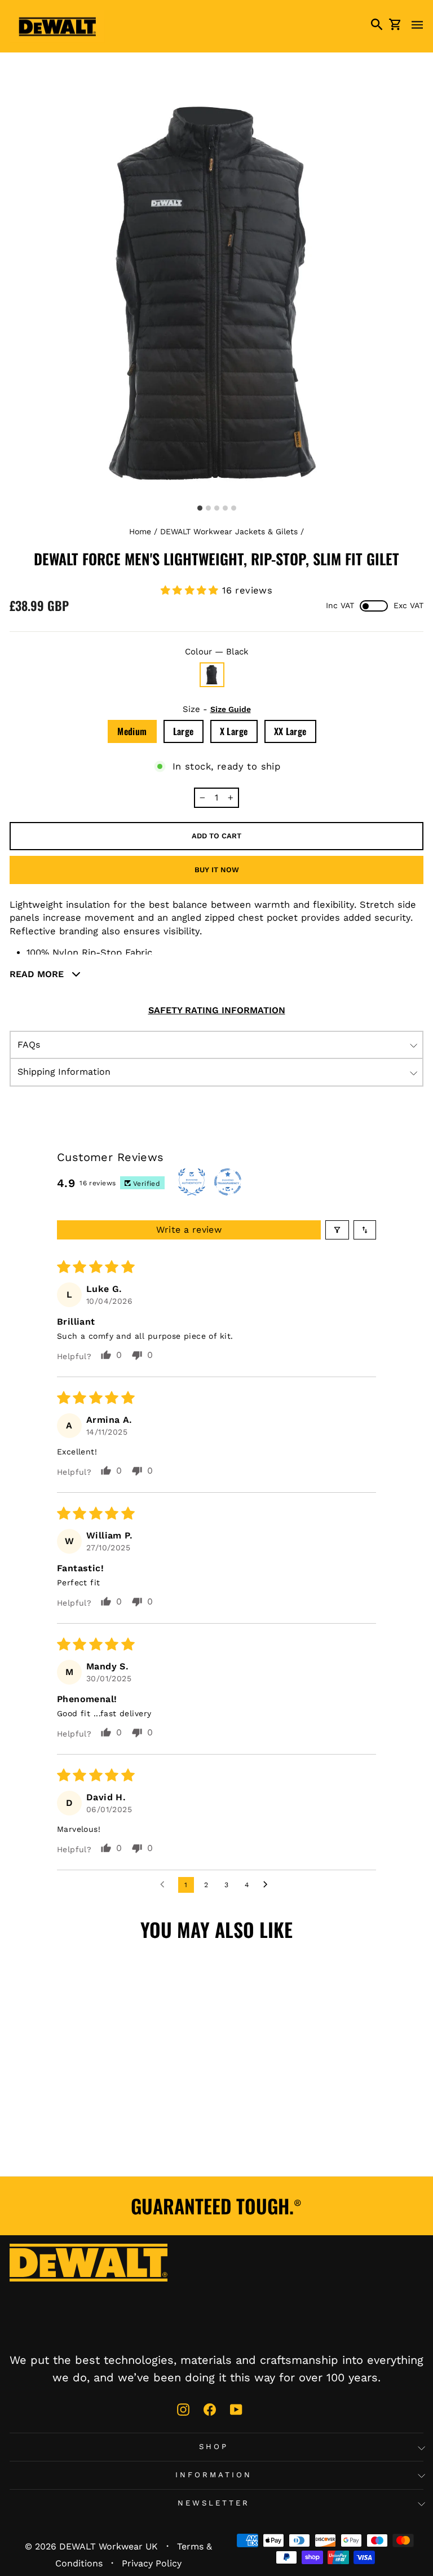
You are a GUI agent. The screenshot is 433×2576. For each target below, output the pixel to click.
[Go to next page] (268, 1885)
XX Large (290, 731)
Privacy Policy (152, 2563)
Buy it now (217, 870)
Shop (214, 2447)
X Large (234, 731)
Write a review (189, 1230)
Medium (132, 731)
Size (217, 709)
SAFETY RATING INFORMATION (217, 1010)
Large (184, 731)
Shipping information (64, 1072)
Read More (38, 974)
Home (140, 531)
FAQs (29, 1045)
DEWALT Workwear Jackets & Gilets (229, 531)
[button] (192, 590)
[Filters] (337, 1230)
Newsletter (214, 2503)
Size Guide (231, 709)
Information (214, 2475)
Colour (217, 652)
